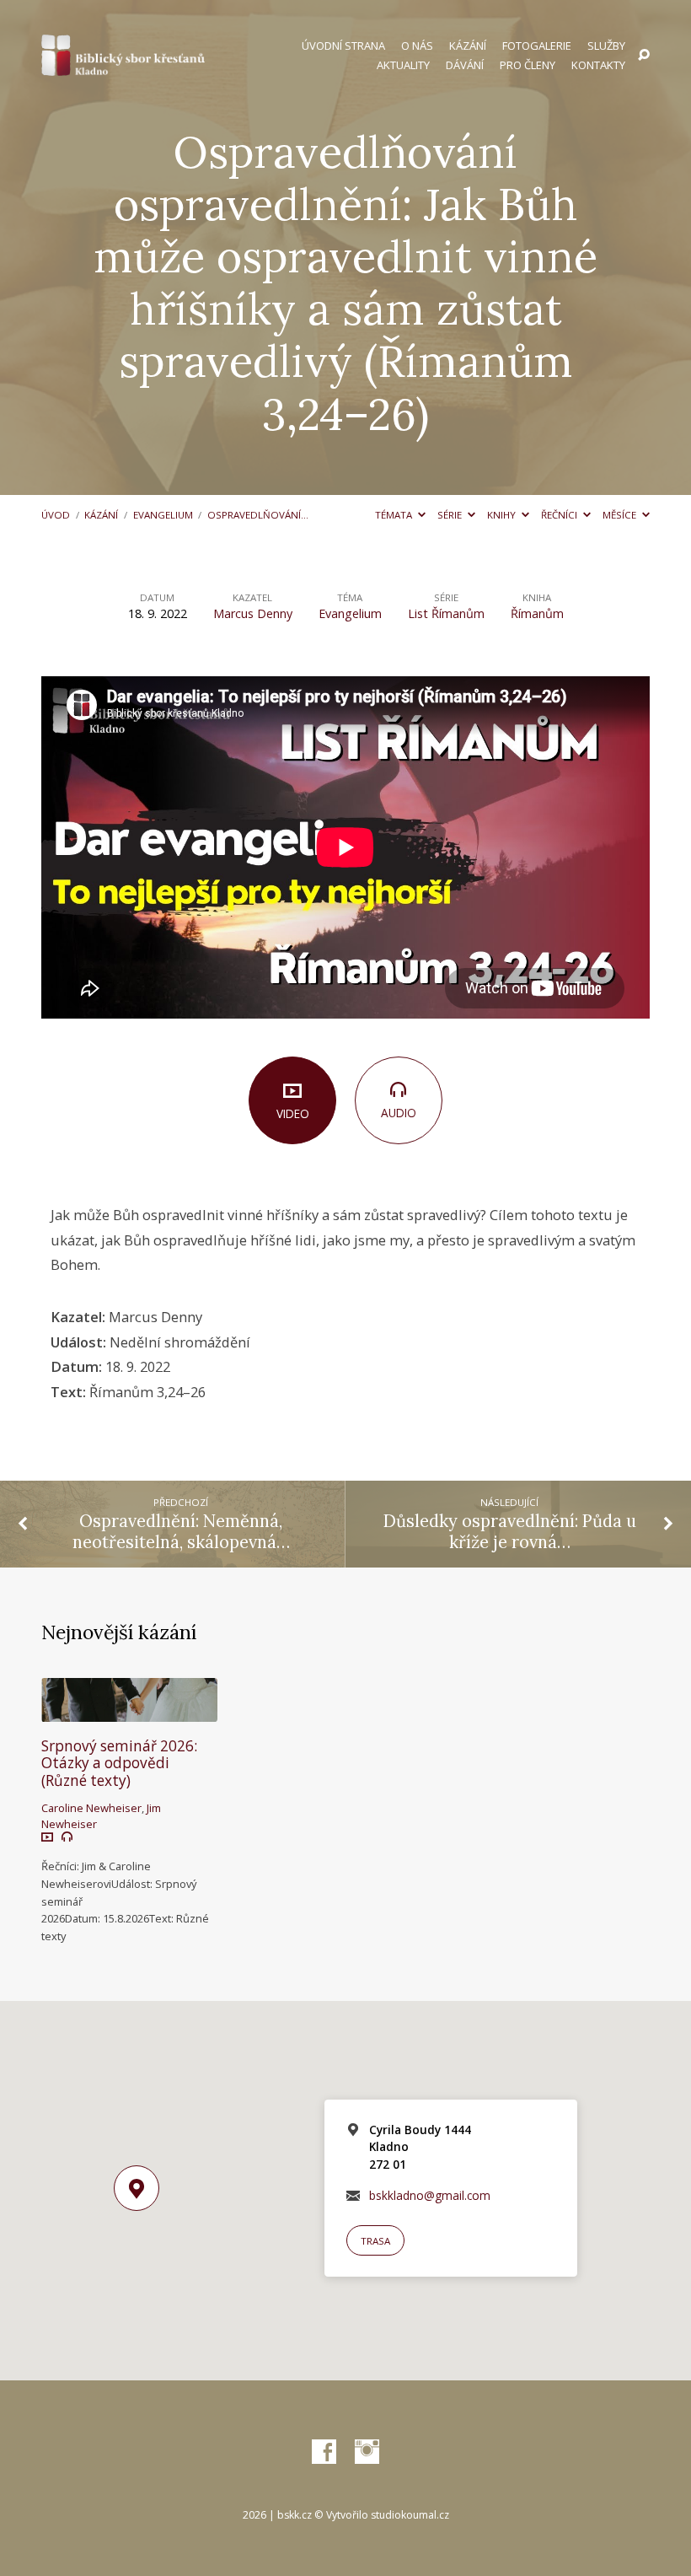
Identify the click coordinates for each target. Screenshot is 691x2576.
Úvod (56, 515)
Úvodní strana (343, 46)
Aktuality (403, 65)
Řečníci (560, 515)
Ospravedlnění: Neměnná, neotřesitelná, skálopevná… (181, 1532)
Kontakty (598, 65)
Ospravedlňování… (258, 515)
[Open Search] (644, 56)
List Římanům (446, 613)
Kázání (468, 46)
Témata (395, 515)
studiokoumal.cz (410, 2515)
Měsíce (621, 515)
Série (451, 515)
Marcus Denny (253, 613)
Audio (399, 1113)
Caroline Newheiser (91, 1808)
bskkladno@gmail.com (430, 2195)
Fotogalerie (537, 46)
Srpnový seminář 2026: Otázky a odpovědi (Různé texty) (119, 1763)
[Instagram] (367, 2452)
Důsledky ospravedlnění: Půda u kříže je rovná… (510, 1532)
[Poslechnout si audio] (67, 1837)
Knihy (503, 515)
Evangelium (163, 515)
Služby (606, 46)
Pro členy (528, 65)
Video (293, 1113)
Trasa (375, 2241)
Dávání (465, 65)
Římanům (537, 613)
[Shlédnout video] (47, 1837)
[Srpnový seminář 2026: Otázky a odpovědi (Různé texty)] (129, 1710)
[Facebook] (324, 2452)
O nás (417, 46)
